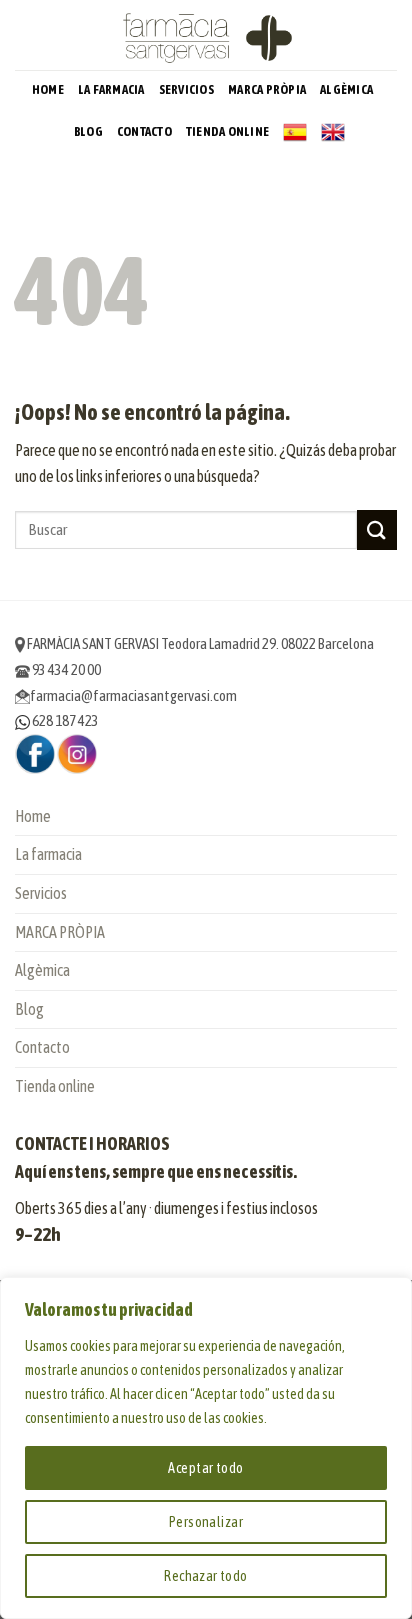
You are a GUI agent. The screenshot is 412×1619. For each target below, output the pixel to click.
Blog (88, 131)
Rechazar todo (205, 1576)
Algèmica (346, 89)
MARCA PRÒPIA (267, 89)
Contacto (144, 131)
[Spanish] (295, 132)
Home (48, 89)
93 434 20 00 (65, 669)
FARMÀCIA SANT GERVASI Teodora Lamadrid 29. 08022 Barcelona (199, 643)
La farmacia (111, 89)
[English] (333, 132)
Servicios (186, 89)
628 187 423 (64, 720)
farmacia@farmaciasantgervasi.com (133, 695)
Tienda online (227, 131)
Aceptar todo (205, 1468)
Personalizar (206, 1522)
